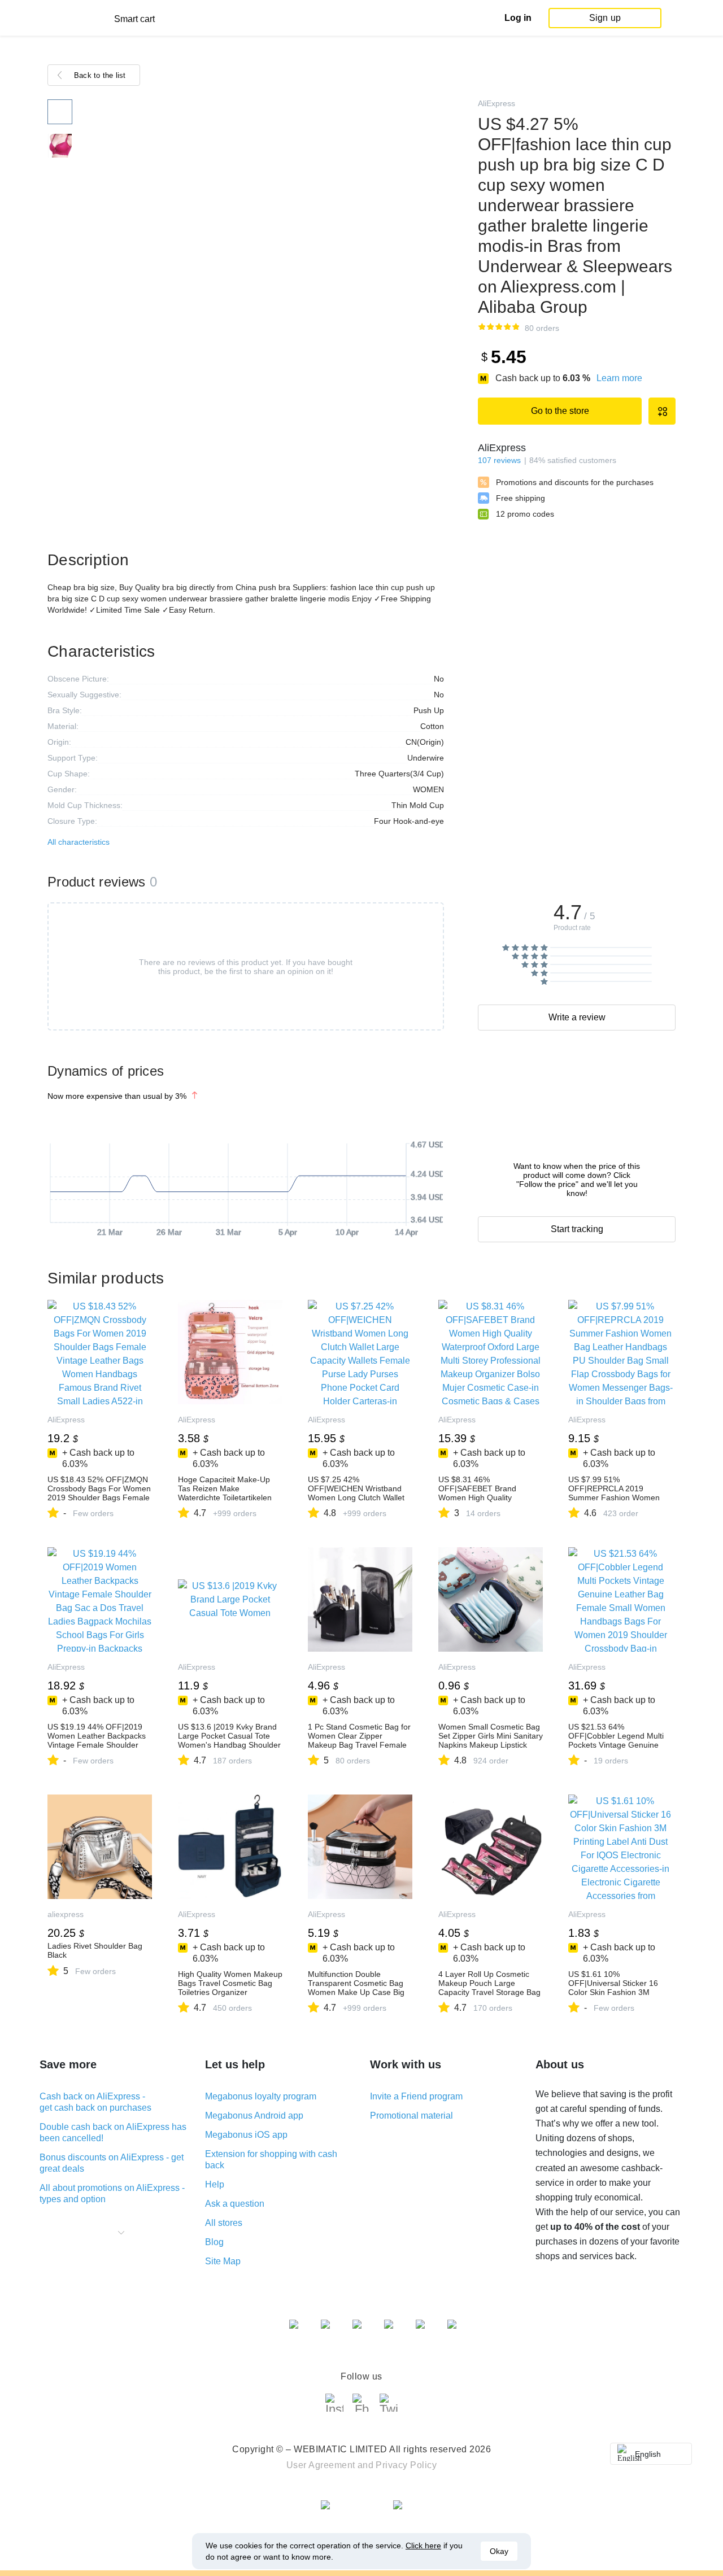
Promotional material (411, 2116)
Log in (518, 18)
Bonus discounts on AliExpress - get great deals (112, 2163)
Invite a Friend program (416, 2096)
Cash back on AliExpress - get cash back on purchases (95, 2102)
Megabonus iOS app (246, 2135)
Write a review (577, 1017)
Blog (214, 2242)
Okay (499, 2551)
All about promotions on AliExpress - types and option (112, 2193)
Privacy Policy (406, 2465)
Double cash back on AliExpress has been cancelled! (113, 2132)
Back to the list (100, 75)
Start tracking (577, 1229)
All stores (224, 2223)
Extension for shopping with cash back (271, 2160)
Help (215, 2184)
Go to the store (560, 411)
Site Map (223, 2261)
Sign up (605, 18)
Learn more (619, 378)
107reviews (499, 460)
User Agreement (321, 2465)
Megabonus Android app (254, 2116)
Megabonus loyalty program (261, 2096)
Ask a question (235, 2204)
